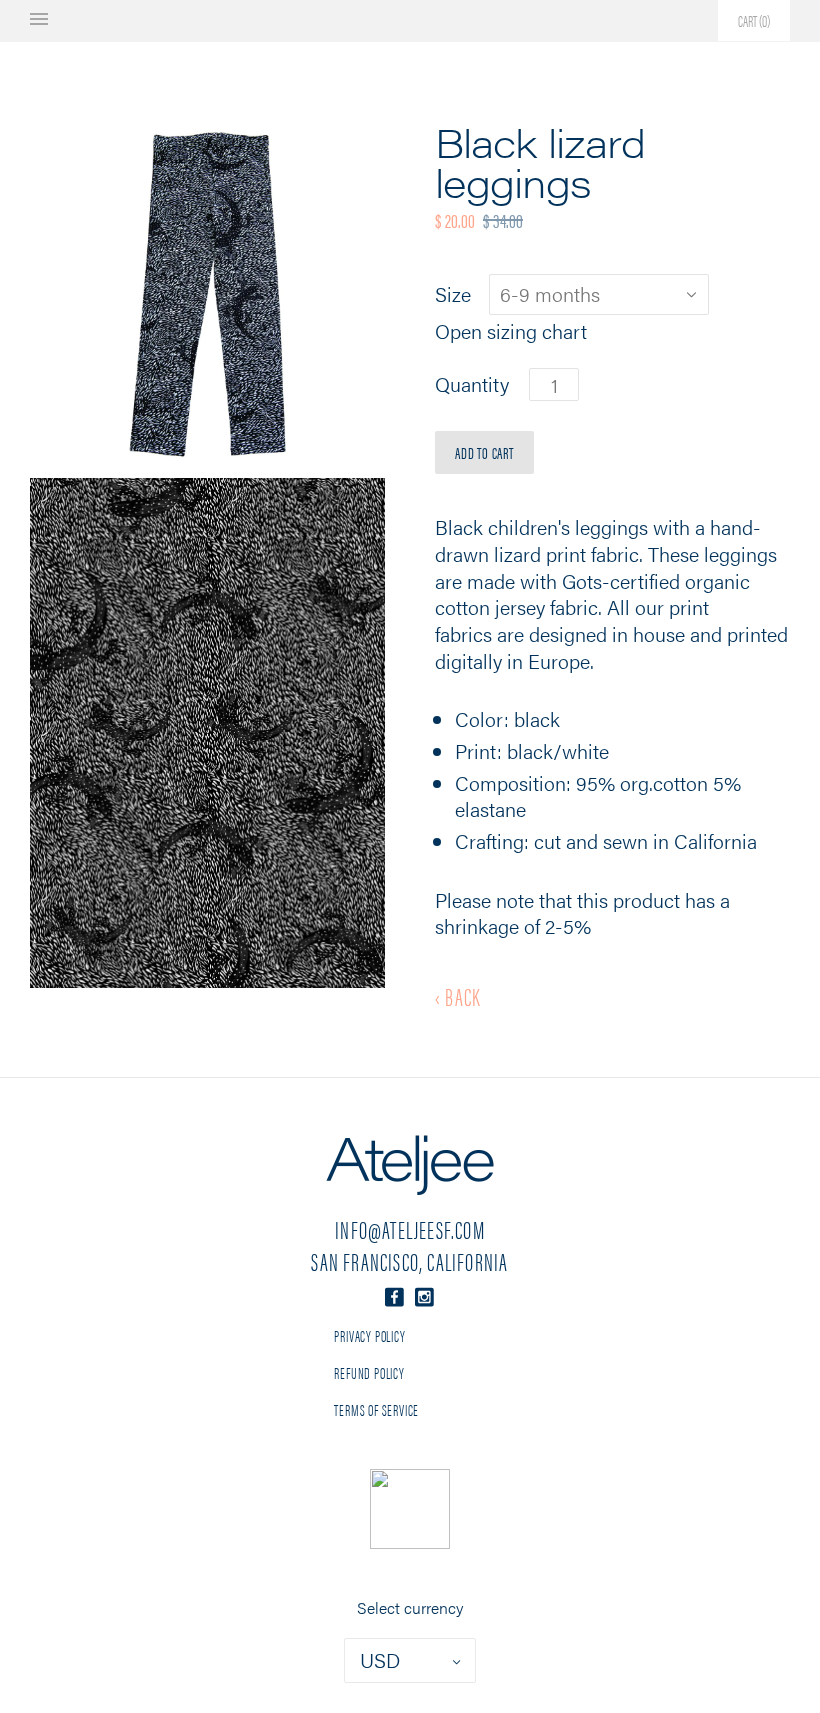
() (754, 20)
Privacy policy (369, 1335)
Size (453, 294)
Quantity (472, 384)
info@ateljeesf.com (410, 1229)
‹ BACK (458, 996)
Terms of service (376, 1409)
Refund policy (369, 1372)
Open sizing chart (511, 331)
